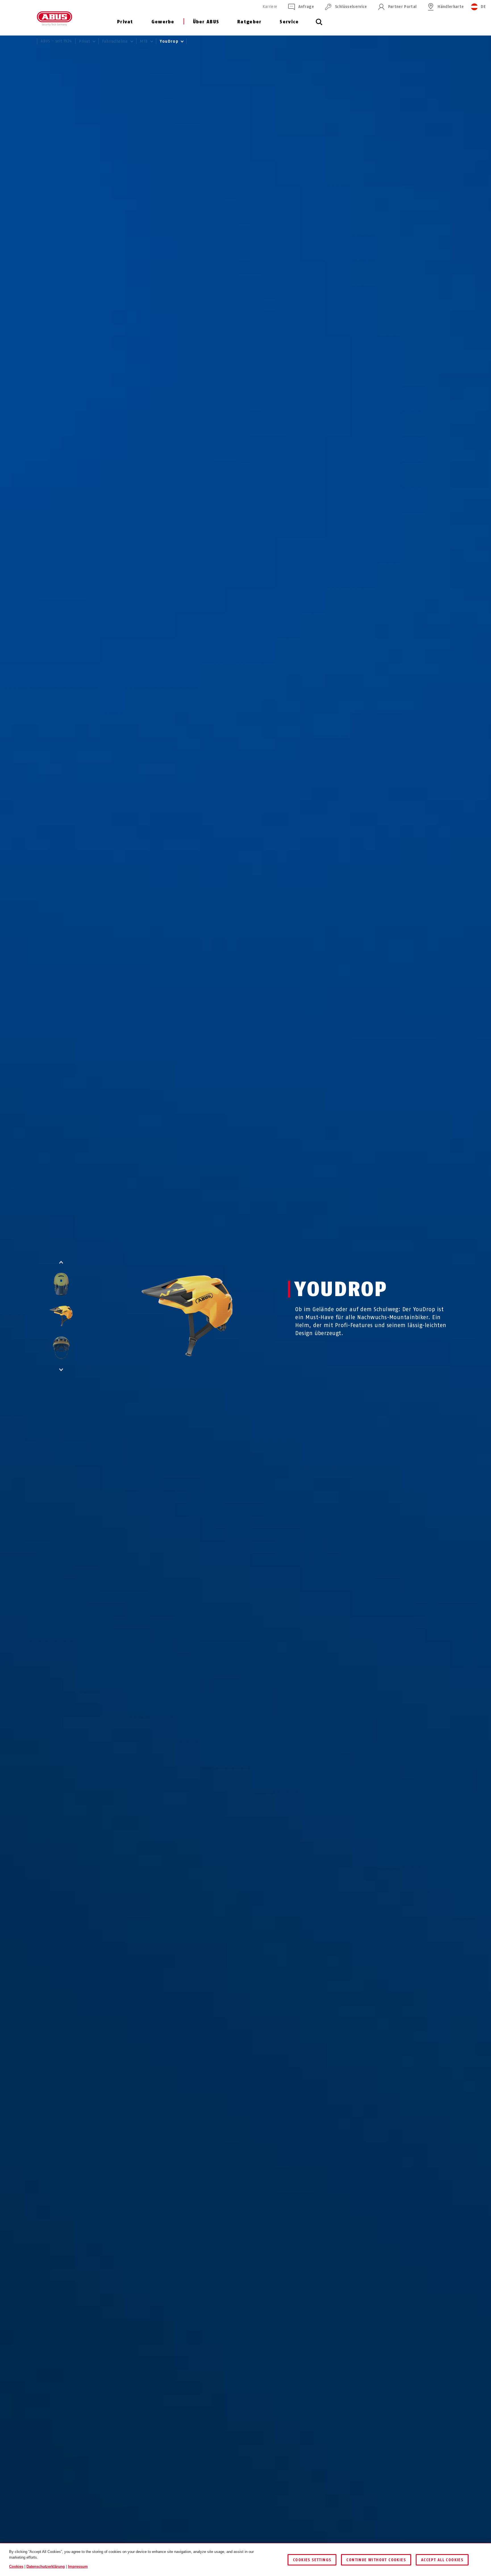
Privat (125, 22)
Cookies (16, 2566)
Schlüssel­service (351, 7)
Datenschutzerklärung (46, 2566)
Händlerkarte (451, 7)
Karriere (270, 7)
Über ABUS (206, 22)
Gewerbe (163, 22)
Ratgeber (249, 22)
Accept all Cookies (442, 2560)
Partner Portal (402, 7)
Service (289, 22)
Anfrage (306, 7)
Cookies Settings (312, 2560)
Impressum (78, 2566)
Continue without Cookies (376, 2560)
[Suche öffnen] (319, 25)
